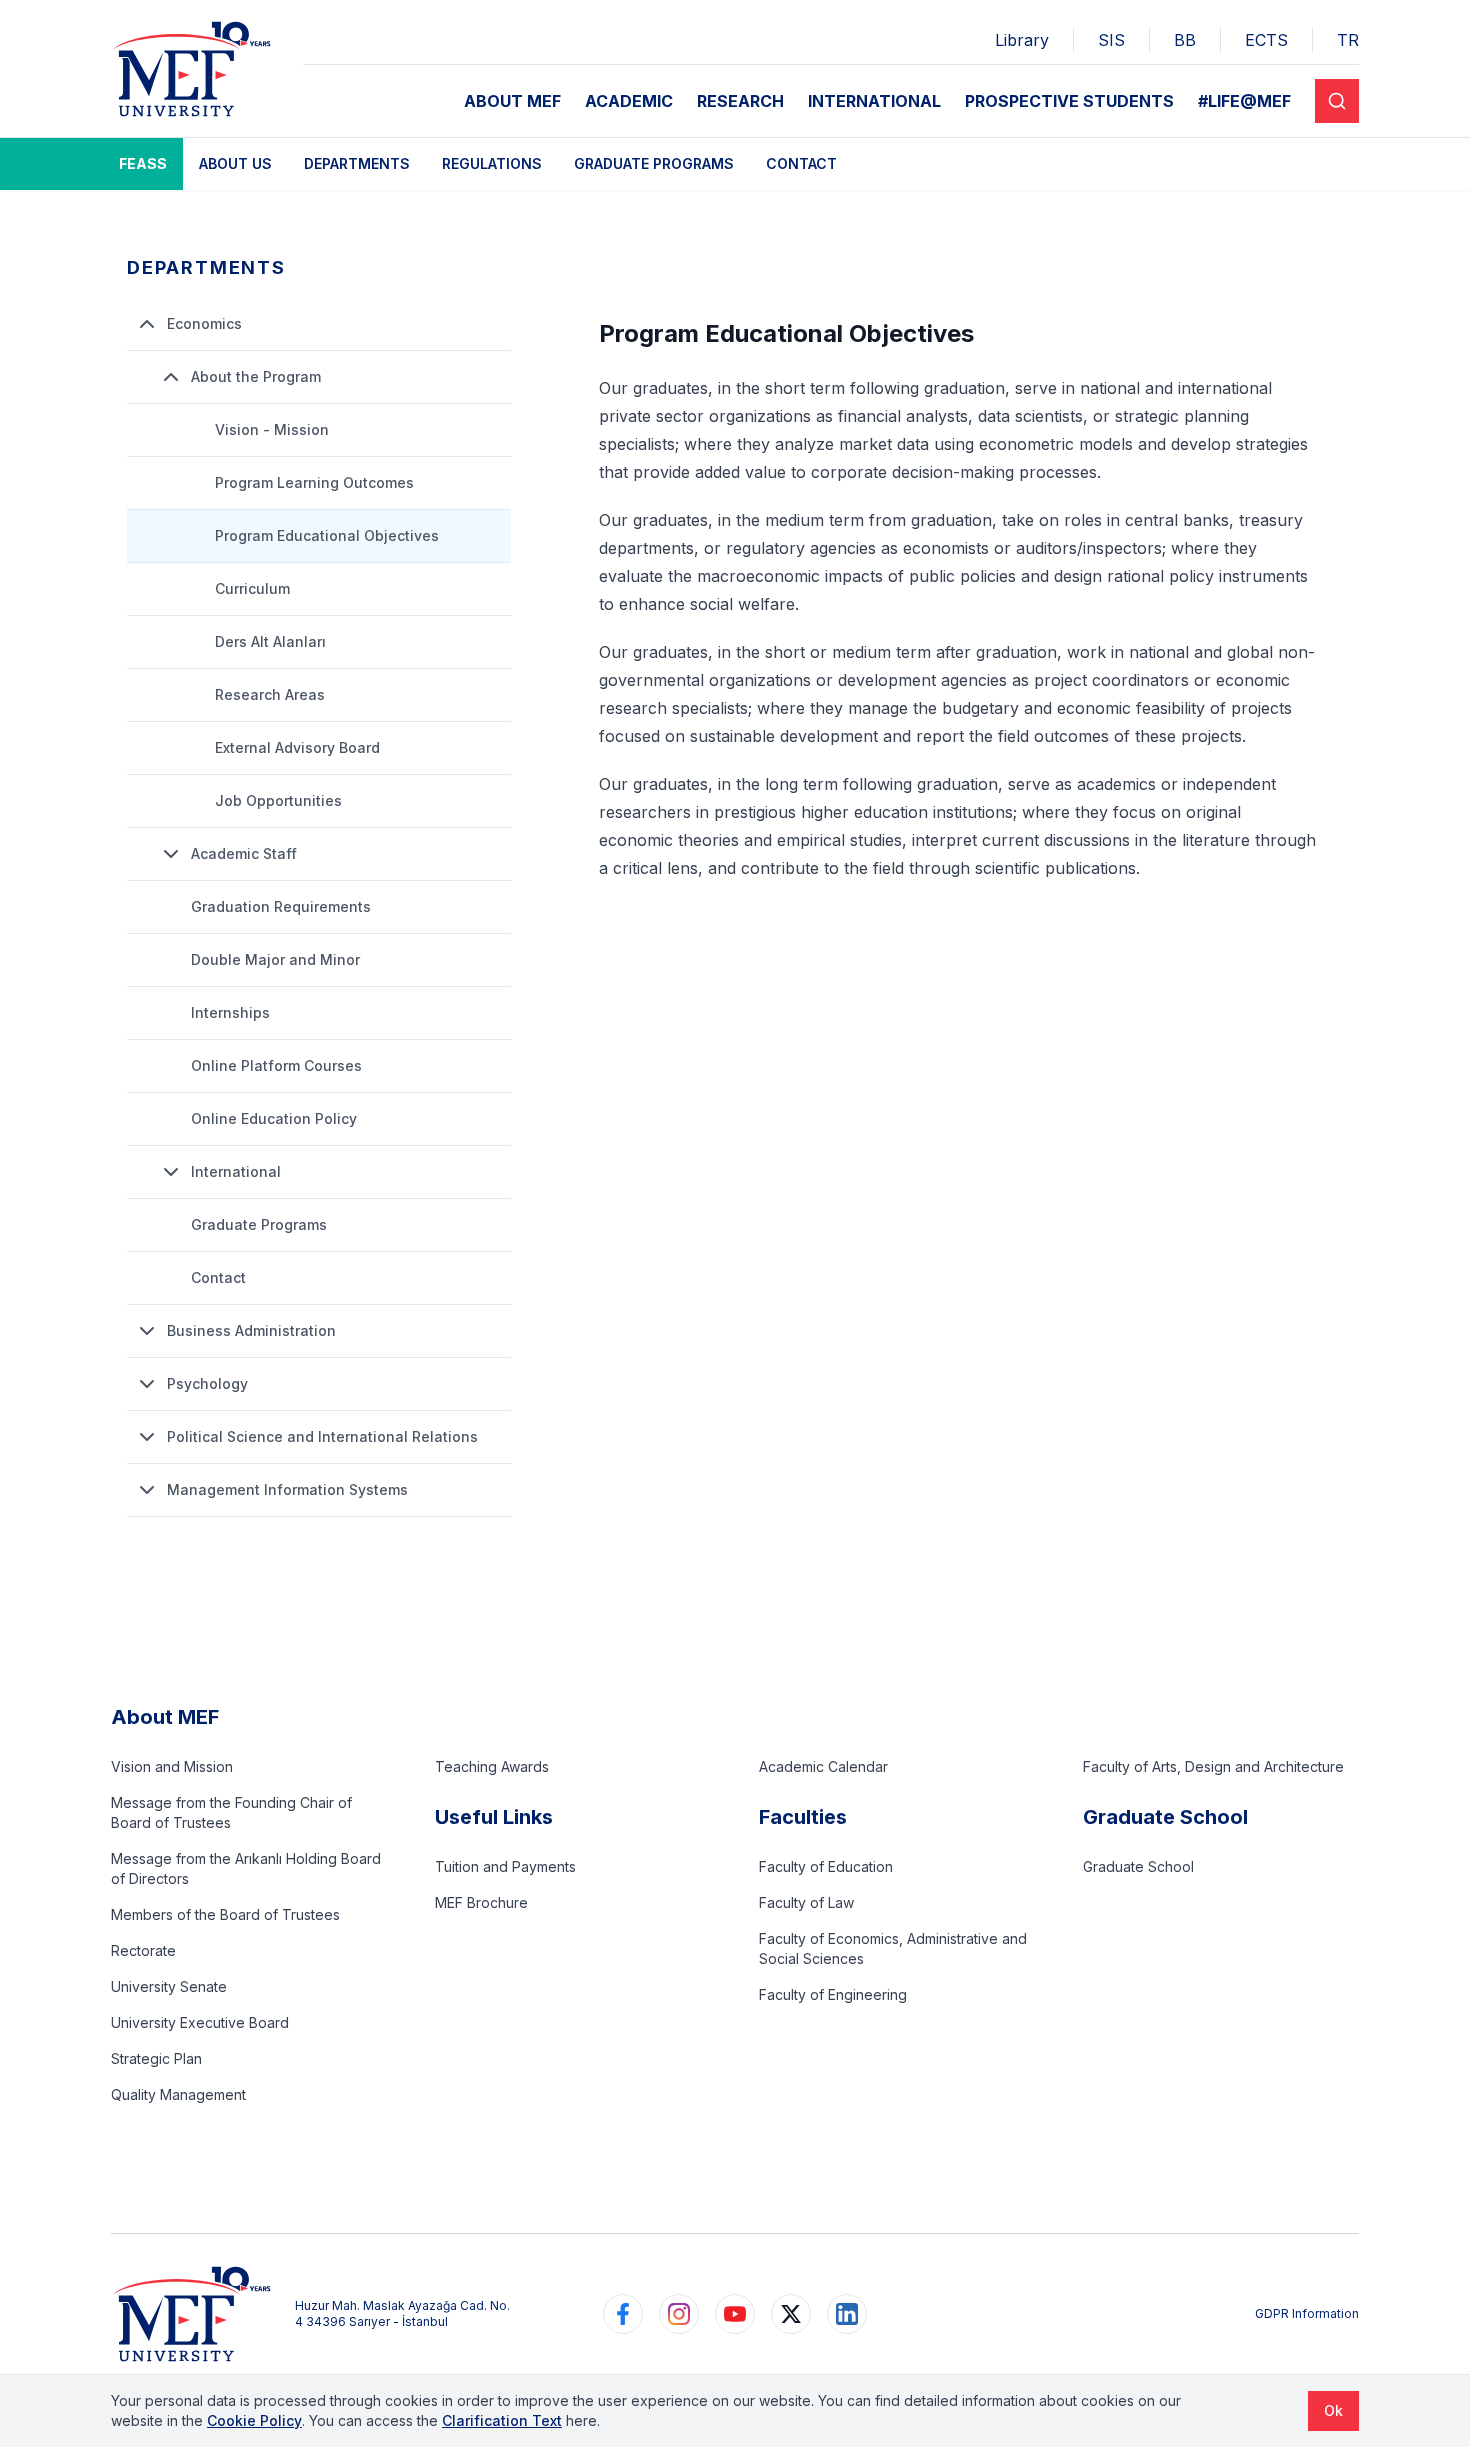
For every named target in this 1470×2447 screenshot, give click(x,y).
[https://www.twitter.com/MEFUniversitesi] (791, 2314)
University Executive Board (200, 2022)
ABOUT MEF (512, 101)
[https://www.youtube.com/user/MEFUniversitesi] (735, 2314)
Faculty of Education (826, 1866)
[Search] (1337, 101)
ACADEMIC (629, 101)
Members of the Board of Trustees (225, 1914)
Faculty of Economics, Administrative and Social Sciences (893, 1948)
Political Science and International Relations (322, 1436)
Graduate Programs (654, 163)
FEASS (143, 163)
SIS (1111, 40)
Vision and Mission (172, 1766)
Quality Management (178, 2094)
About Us (235, 163)
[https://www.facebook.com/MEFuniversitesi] (623, 2314)
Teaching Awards (492, 1766)
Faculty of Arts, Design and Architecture (1213, 1766)
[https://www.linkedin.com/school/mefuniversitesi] (847, 2314)
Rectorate (143, 1950)
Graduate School (1138, 1866)
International (236, 1171)
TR (1348, 40)
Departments (357, 163)
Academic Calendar (823, 1766)
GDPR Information (1307, 2313)
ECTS (1266, 40)
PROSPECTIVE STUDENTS (1069, 101)
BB (1185, 40)
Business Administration (251, 1330)
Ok (1333, 2410)
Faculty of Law (806, 1902)
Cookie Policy (254, 2420)
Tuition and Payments (505, 1866)
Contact (801, 163)
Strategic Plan (156, 2058)
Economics (204, 323)
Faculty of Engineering (833, 1994)
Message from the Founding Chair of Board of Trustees (231, 1812)
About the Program (256, 376)
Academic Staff (244, 853)
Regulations (492, 163)
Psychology (207, 1383)
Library (1022, 40)
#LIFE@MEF (1244, 101)
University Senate (169, 1986)
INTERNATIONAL (874, 101)
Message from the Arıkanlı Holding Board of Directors (246, 1868)
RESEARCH (740, 101)
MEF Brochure (481, 1902)
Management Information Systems (287, 1489)
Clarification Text (502, 2420)
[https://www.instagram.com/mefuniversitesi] (679, 2314)
